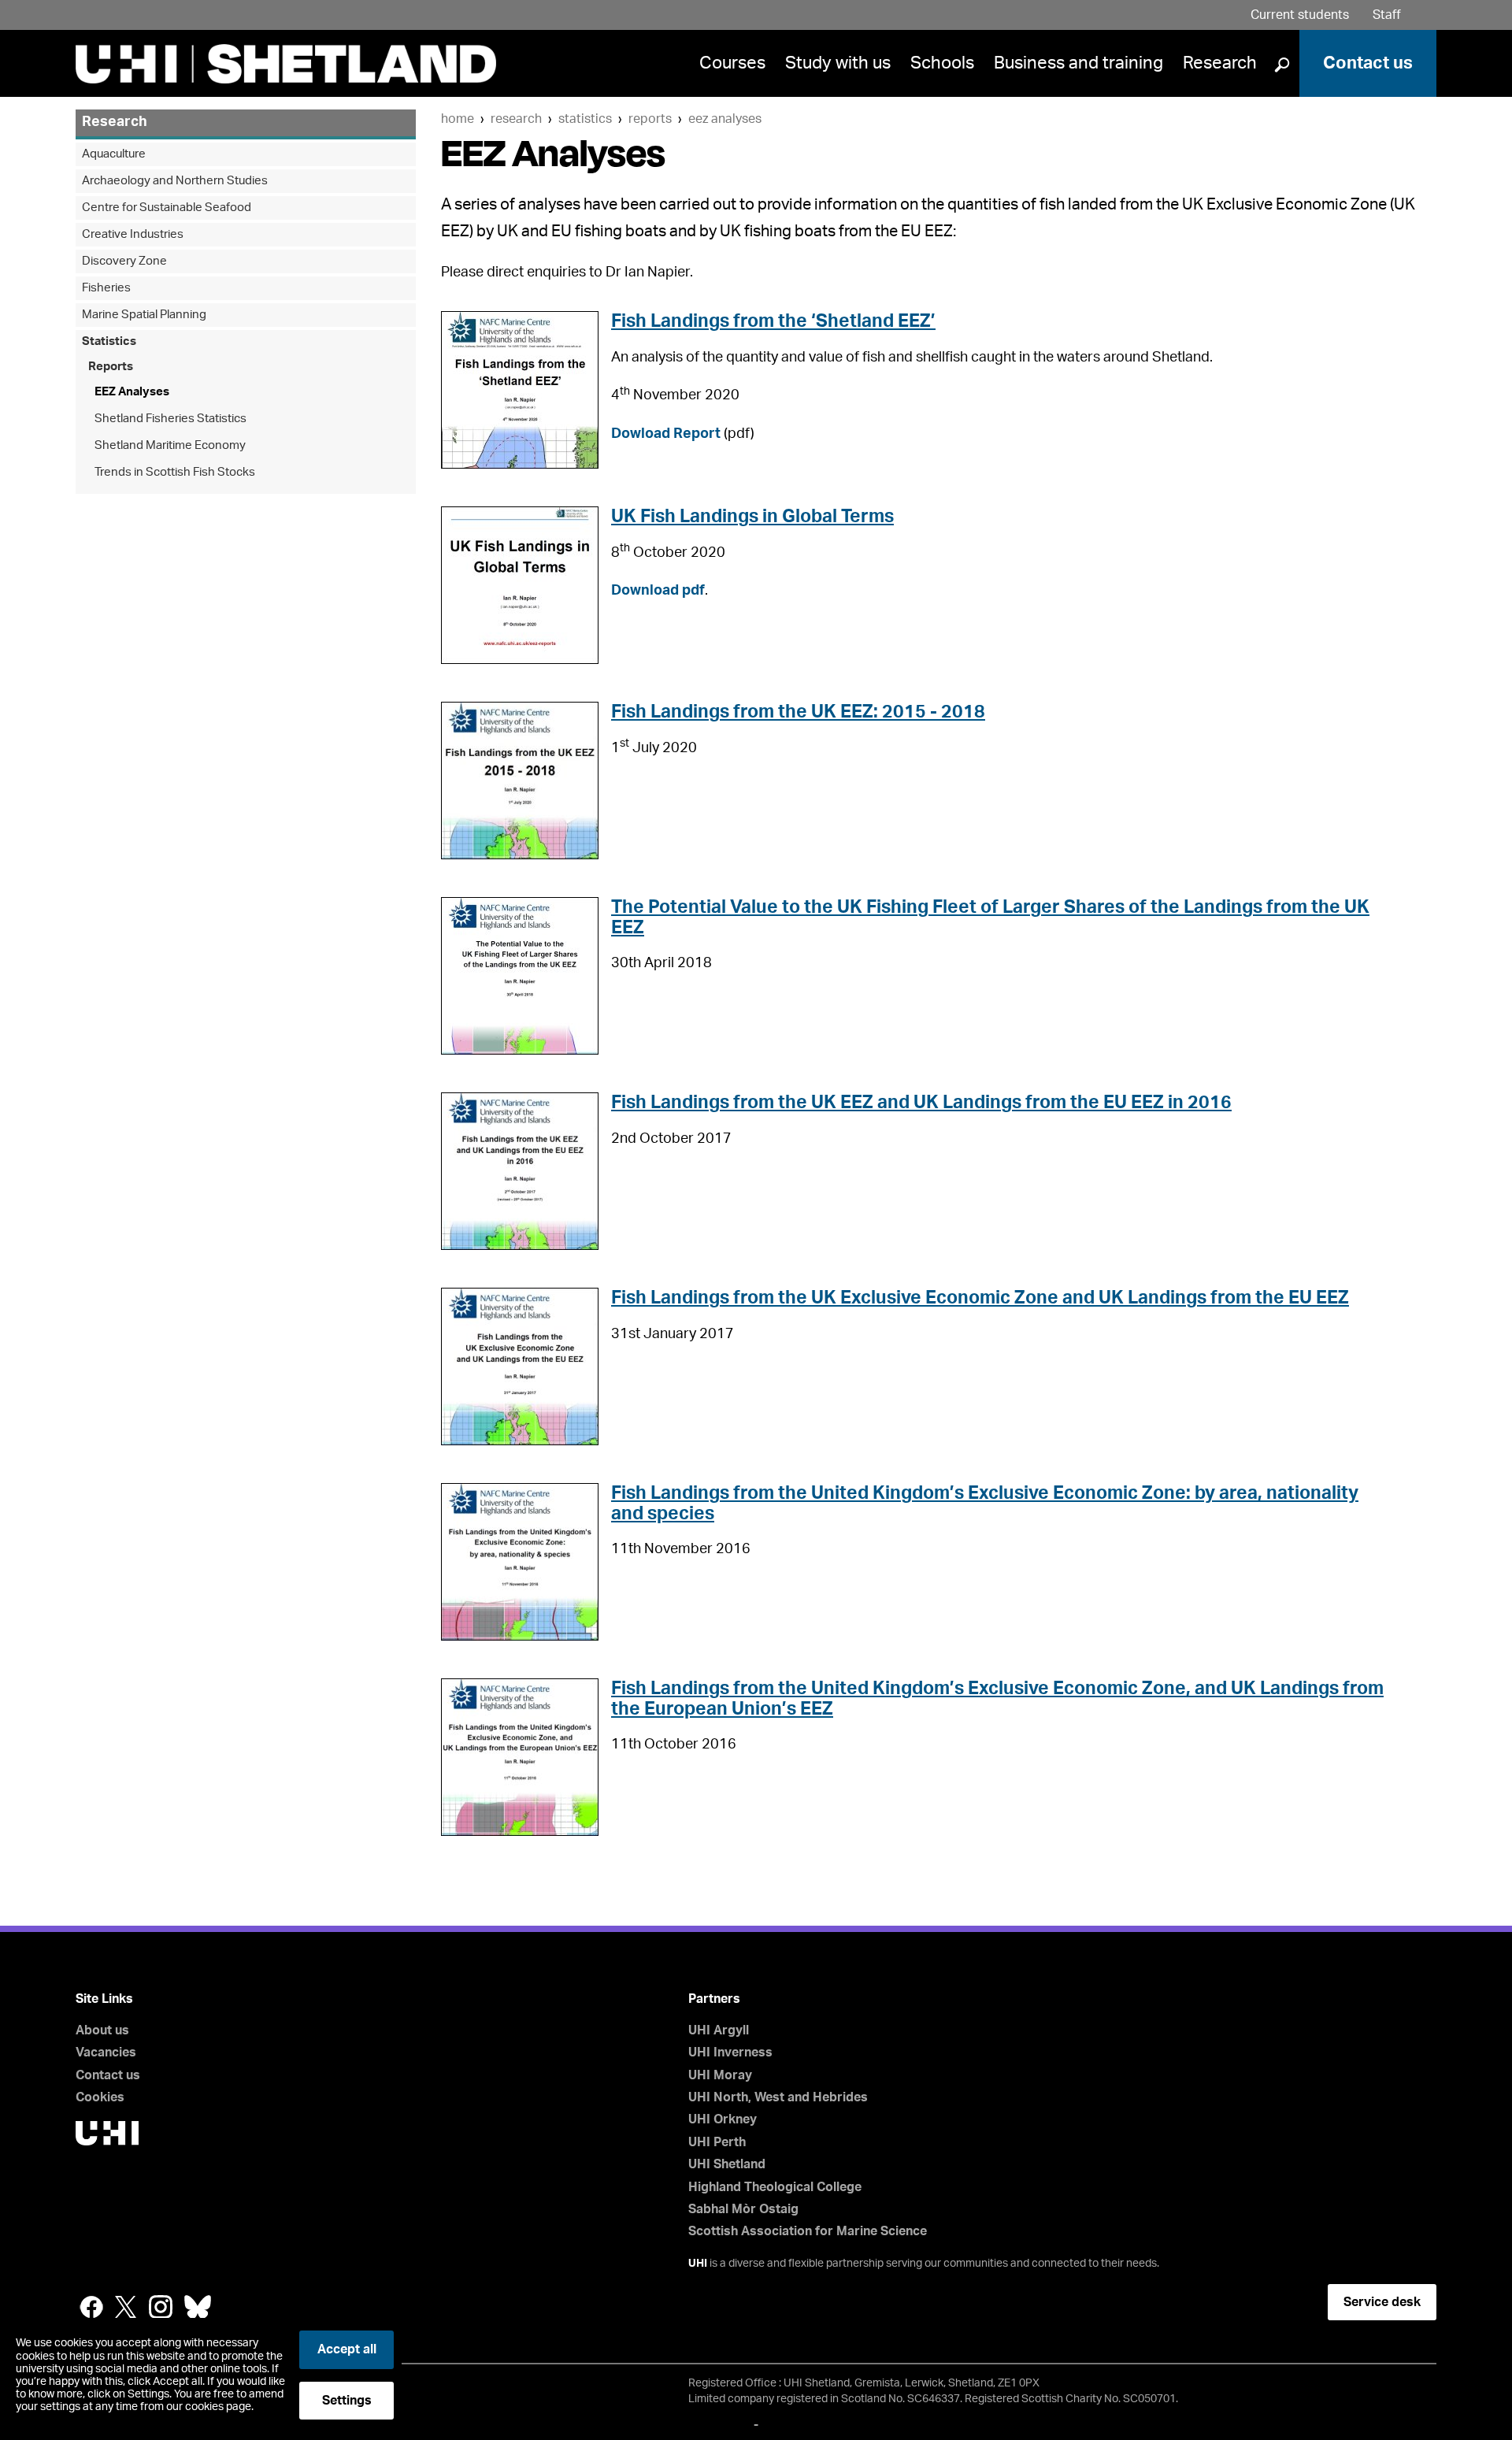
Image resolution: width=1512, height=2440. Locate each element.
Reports (650, 119)
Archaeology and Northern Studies (175, 181)
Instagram (161, 2307)
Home (458, 119)
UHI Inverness (730, 2052)
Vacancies (106, 2052)
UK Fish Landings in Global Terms (752, 516)
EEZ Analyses (725, 119)
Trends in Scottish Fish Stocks (175, 472)
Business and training (1078, 63)
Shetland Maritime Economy (170, 445)
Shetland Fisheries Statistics (170, 419)
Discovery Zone (124, 261)
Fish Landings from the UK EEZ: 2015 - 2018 (798, 712)
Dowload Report (666, 434)
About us (102, 2030)
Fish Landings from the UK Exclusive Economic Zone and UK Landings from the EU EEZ (980, 1298)
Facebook (91, 2307)
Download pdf (658, 591)
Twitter (126, 2307)
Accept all (347, 2349)
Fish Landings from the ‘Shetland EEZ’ (773, 321)
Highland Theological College (775, 2187)
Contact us (1368, 63)
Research (1220, 63)
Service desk (1382, 2302)
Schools (942, 63)
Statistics (585, 119)
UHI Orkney (723, 2119)
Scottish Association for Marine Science (808, 2231)
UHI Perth (717, 2142)
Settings (347, 2401)
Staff (1387, 15)
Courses (732, 63)
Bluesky (198, 2307)
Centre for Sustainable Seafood (167, 208)
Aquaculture (114, 154)
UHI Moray (720, 2075)
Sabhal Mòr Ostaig (743, 2209)
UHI (698, 2264)
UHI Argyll (719, 2030)
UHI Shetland (727, 2164)
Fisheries (106, 288)
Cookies (100, 2097)
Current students (1300, 15)
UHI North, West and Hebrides (778, 2097)
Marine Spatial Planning (144, 315)
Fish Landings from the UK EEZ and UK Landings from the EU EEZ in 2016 (921, 1102)
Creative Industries (133, 234)
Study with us (838, 63)
